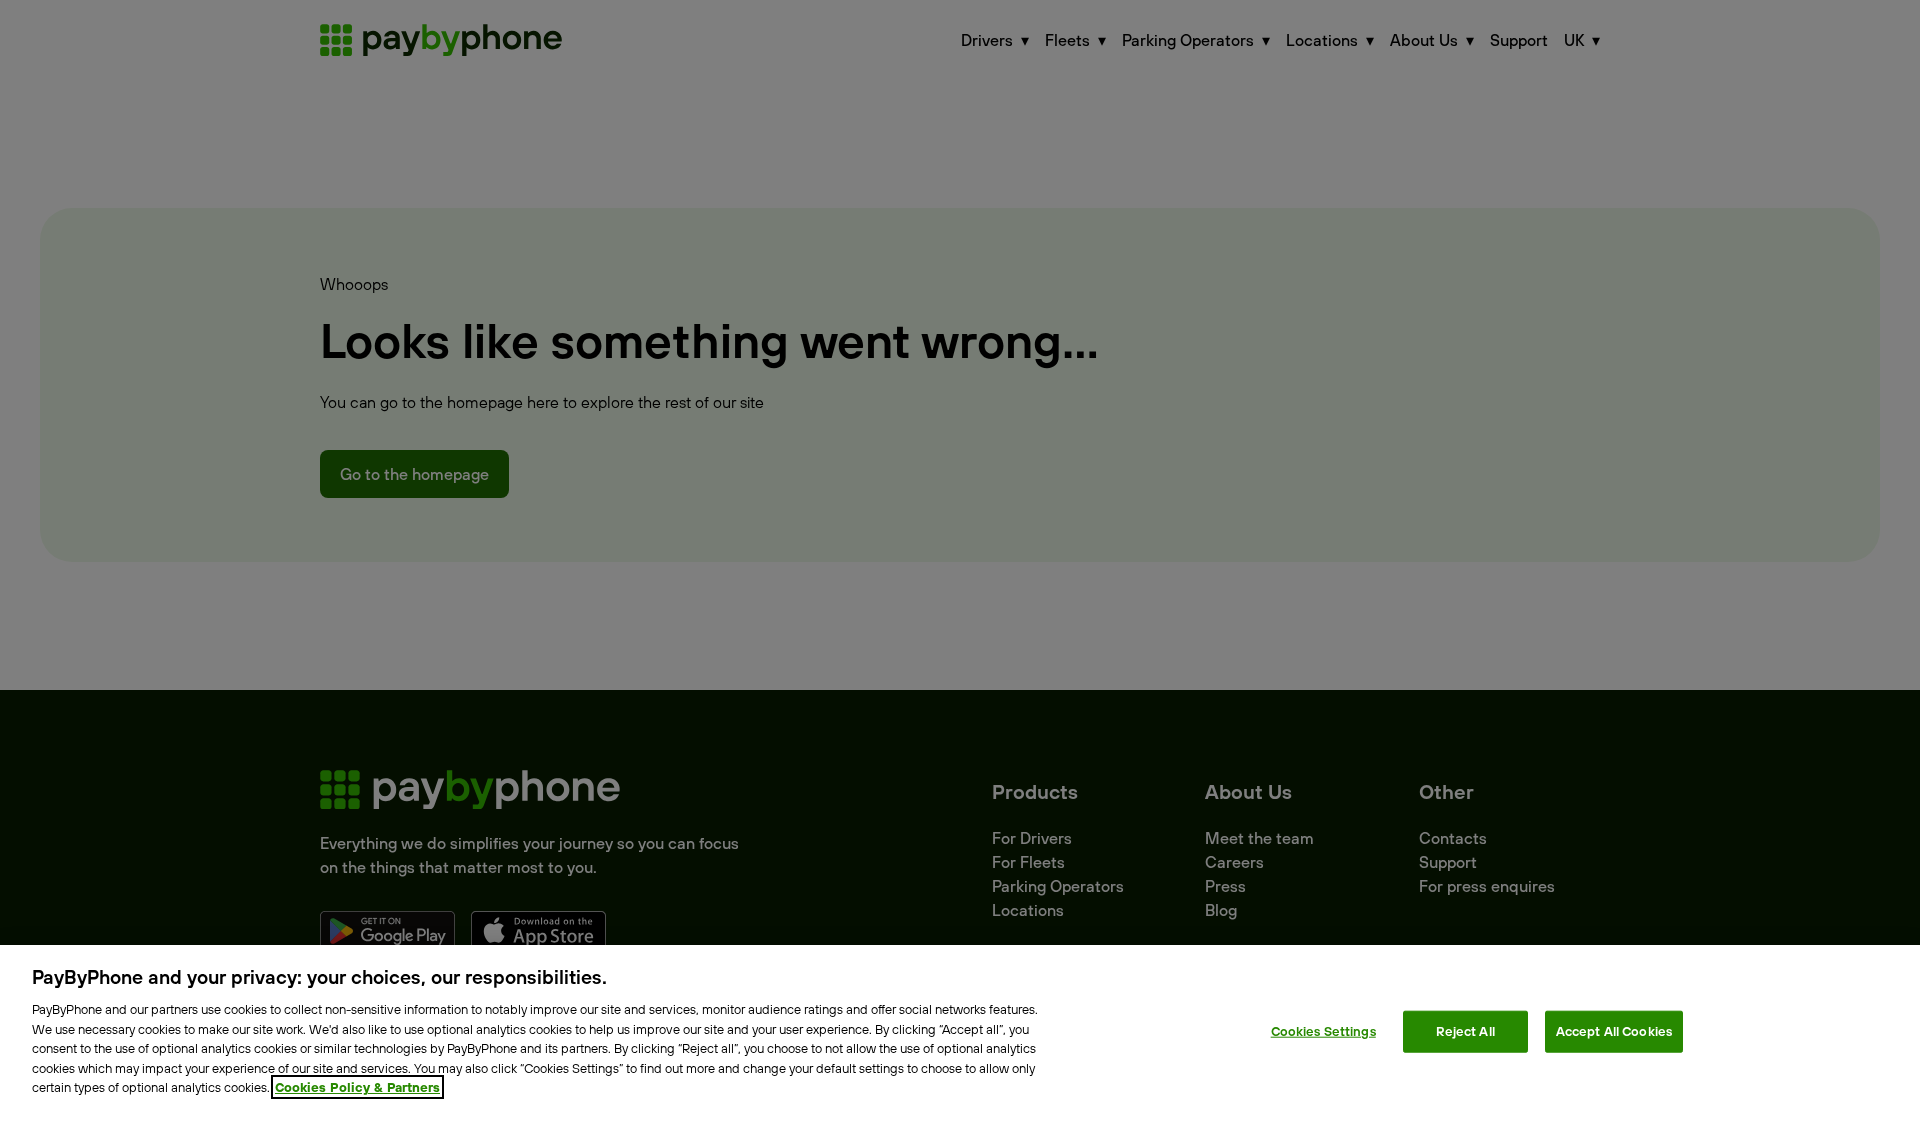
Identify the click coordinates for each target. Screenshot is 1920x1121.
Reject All (1465, 1031)
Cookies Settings (1323, 1031)
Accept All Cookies (1614, 1031)
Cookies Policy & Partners (357, 1087)
